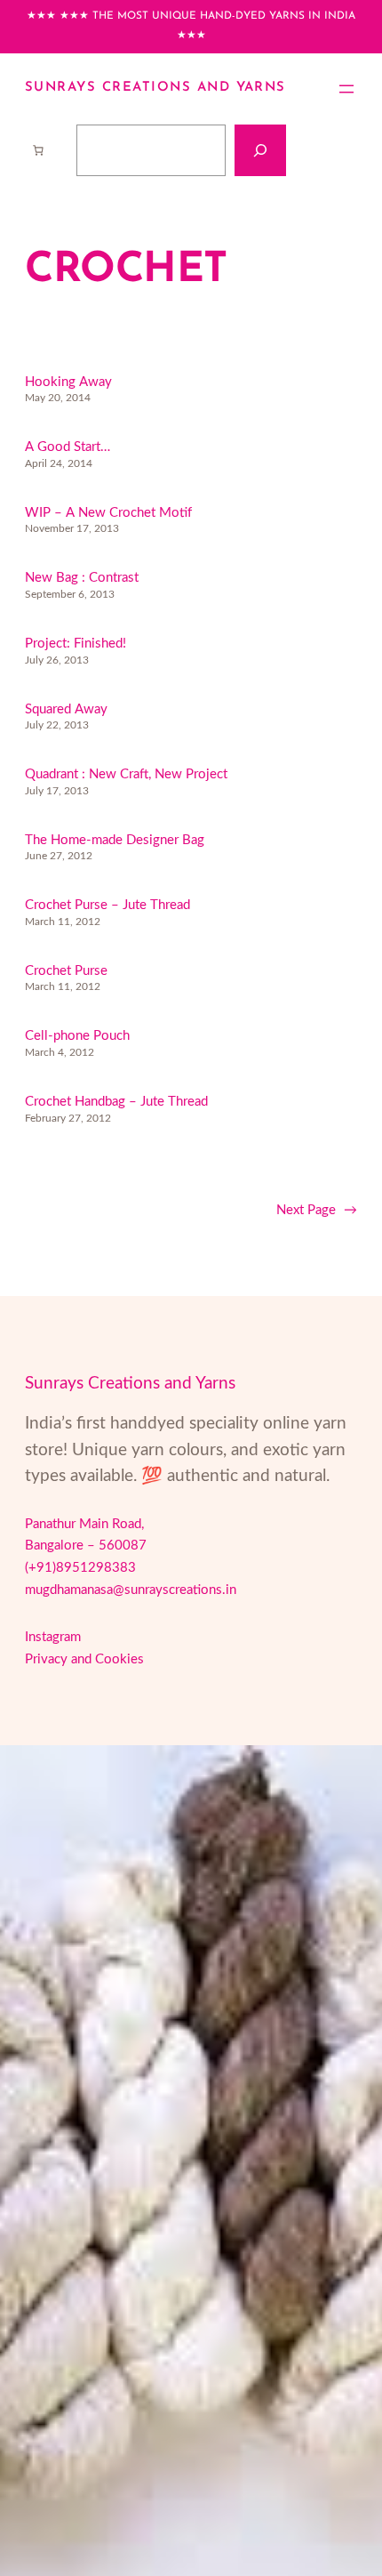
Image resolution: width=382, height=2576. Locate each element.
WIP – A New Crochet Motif (108, 513)
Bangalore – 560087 (86, 1546)
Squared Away (66, 709)
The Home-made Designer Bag (115, 840)
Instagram (53, 1637)
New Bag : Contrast (82, 578)
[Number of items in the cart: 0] (38, 150)
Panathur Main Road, (84, 1524)
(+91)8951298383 (80, 1568)
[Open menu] (346, 89)
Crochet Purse (66, 971)
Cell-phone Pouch (77, 1036)
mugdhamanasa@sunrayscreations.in (131, 1590)
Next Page (317, 1210)
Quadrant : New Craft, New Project (126, 774)
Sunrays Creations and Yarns (155, 88)
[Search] (260, 150)
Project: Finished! (76, 644)
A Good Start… (68, 447)
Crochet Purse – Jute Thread (107, 905)
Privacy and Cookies (84, 1659)
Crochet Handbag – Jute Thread (116, 1102)
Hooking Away (68, 382)
